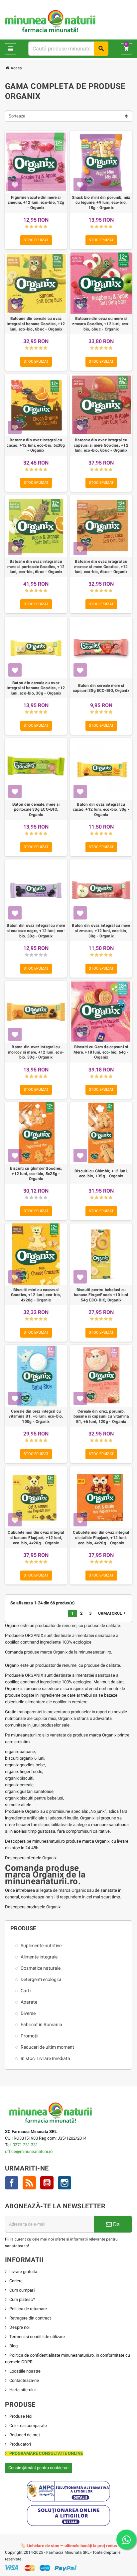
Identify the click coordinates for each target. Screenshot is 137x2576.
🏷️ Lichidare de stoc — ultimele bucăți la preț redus (69, 2546)
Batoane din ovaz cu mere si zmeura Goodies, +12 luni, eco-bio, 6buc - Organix (101, 324)
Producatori (20, 2444)
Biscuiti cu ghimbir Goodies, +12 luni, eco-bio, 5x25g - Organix (36, 1174)
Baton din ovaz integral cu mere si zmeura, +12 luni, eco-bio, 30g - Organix (101, 931)
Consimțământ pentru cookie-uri (38, 2468)
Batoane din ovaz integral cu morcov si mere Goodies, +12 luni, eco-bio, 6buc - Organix (101, 567)
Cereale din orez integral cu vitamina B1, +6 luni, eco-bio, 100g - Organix (36, 1416)
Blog (13, 2346)
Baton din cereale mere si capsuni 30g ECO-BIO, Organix (101, 688)
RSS (29, 2183)
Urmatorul (112, 1613)
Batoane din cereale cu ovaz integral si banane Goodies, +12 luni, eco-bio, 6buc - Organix (36, 324)
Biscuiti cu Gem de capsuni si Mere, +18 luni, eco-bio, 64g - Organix (101, 1052)
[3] (36, 227)
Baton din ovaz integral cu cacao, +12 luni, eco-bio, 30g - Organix (101, 810)
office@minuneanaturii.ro (29, 2151)
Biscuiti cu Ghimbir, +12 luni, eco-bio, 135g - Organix (101, 1174)
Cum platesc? (22, 2299)
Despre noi (19, 2327)
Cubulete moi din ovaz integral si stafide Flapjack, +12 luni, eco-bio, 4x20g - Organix (101, 1538)
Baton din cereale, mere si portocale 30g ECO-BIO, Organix (36, 810)
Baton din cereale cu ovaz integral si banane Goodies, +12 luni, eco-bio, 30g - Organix (36, 688)
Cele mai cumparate (28, 2426)
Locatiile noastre (25, 2371)
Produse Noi (21, 2416)
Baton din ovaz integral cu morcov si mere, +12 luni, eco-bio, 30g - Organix (36, 1052)
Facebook (12, 2183)
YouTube (47, 2183)
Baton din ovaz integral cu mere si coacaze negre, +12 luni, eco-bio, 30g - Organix (36, 931)
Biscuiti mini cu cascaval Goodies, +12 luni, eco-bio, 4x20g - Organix (36, 1295)
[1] (27, 227)
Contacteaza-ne (24, 2380)
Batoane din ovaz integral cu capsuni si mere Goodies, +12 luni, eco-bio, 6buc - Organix (101, 445)
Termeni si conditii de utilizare (37, 2337)
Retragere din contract (30, 2318)
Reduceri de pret (25, 2435)
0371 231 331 (25, 2145)
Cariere (16, 2281)
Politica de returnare (28, 2309)
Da (116, 2224)
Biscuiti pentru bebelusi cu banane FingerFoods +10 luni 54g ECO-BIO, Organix (101, 1295)
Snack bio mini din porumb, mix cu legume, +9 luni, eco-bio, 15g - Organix (101, 203)
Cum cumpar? (22, 2290)
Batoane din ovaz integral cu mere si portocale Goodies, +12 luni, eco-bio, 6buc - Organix (36, 567)
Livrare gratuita (23, 2272)
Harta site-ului (22, 2390)
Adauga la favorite (15, 184)
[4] (41, 227)
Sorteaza (17, 116)
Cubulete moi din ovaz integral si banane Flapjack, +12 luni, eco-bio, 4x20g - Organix (36, 1538)
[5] (45, 227)
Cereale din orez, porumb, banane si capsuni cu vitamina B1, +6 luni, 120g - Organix (101, 1416)
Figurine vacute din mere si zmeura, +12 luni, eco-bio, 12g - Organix (36, 203)
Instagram (65, 2183)
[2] (31, 227)
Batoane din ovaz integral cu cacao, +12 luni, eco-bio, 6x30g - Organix (36, 445)
